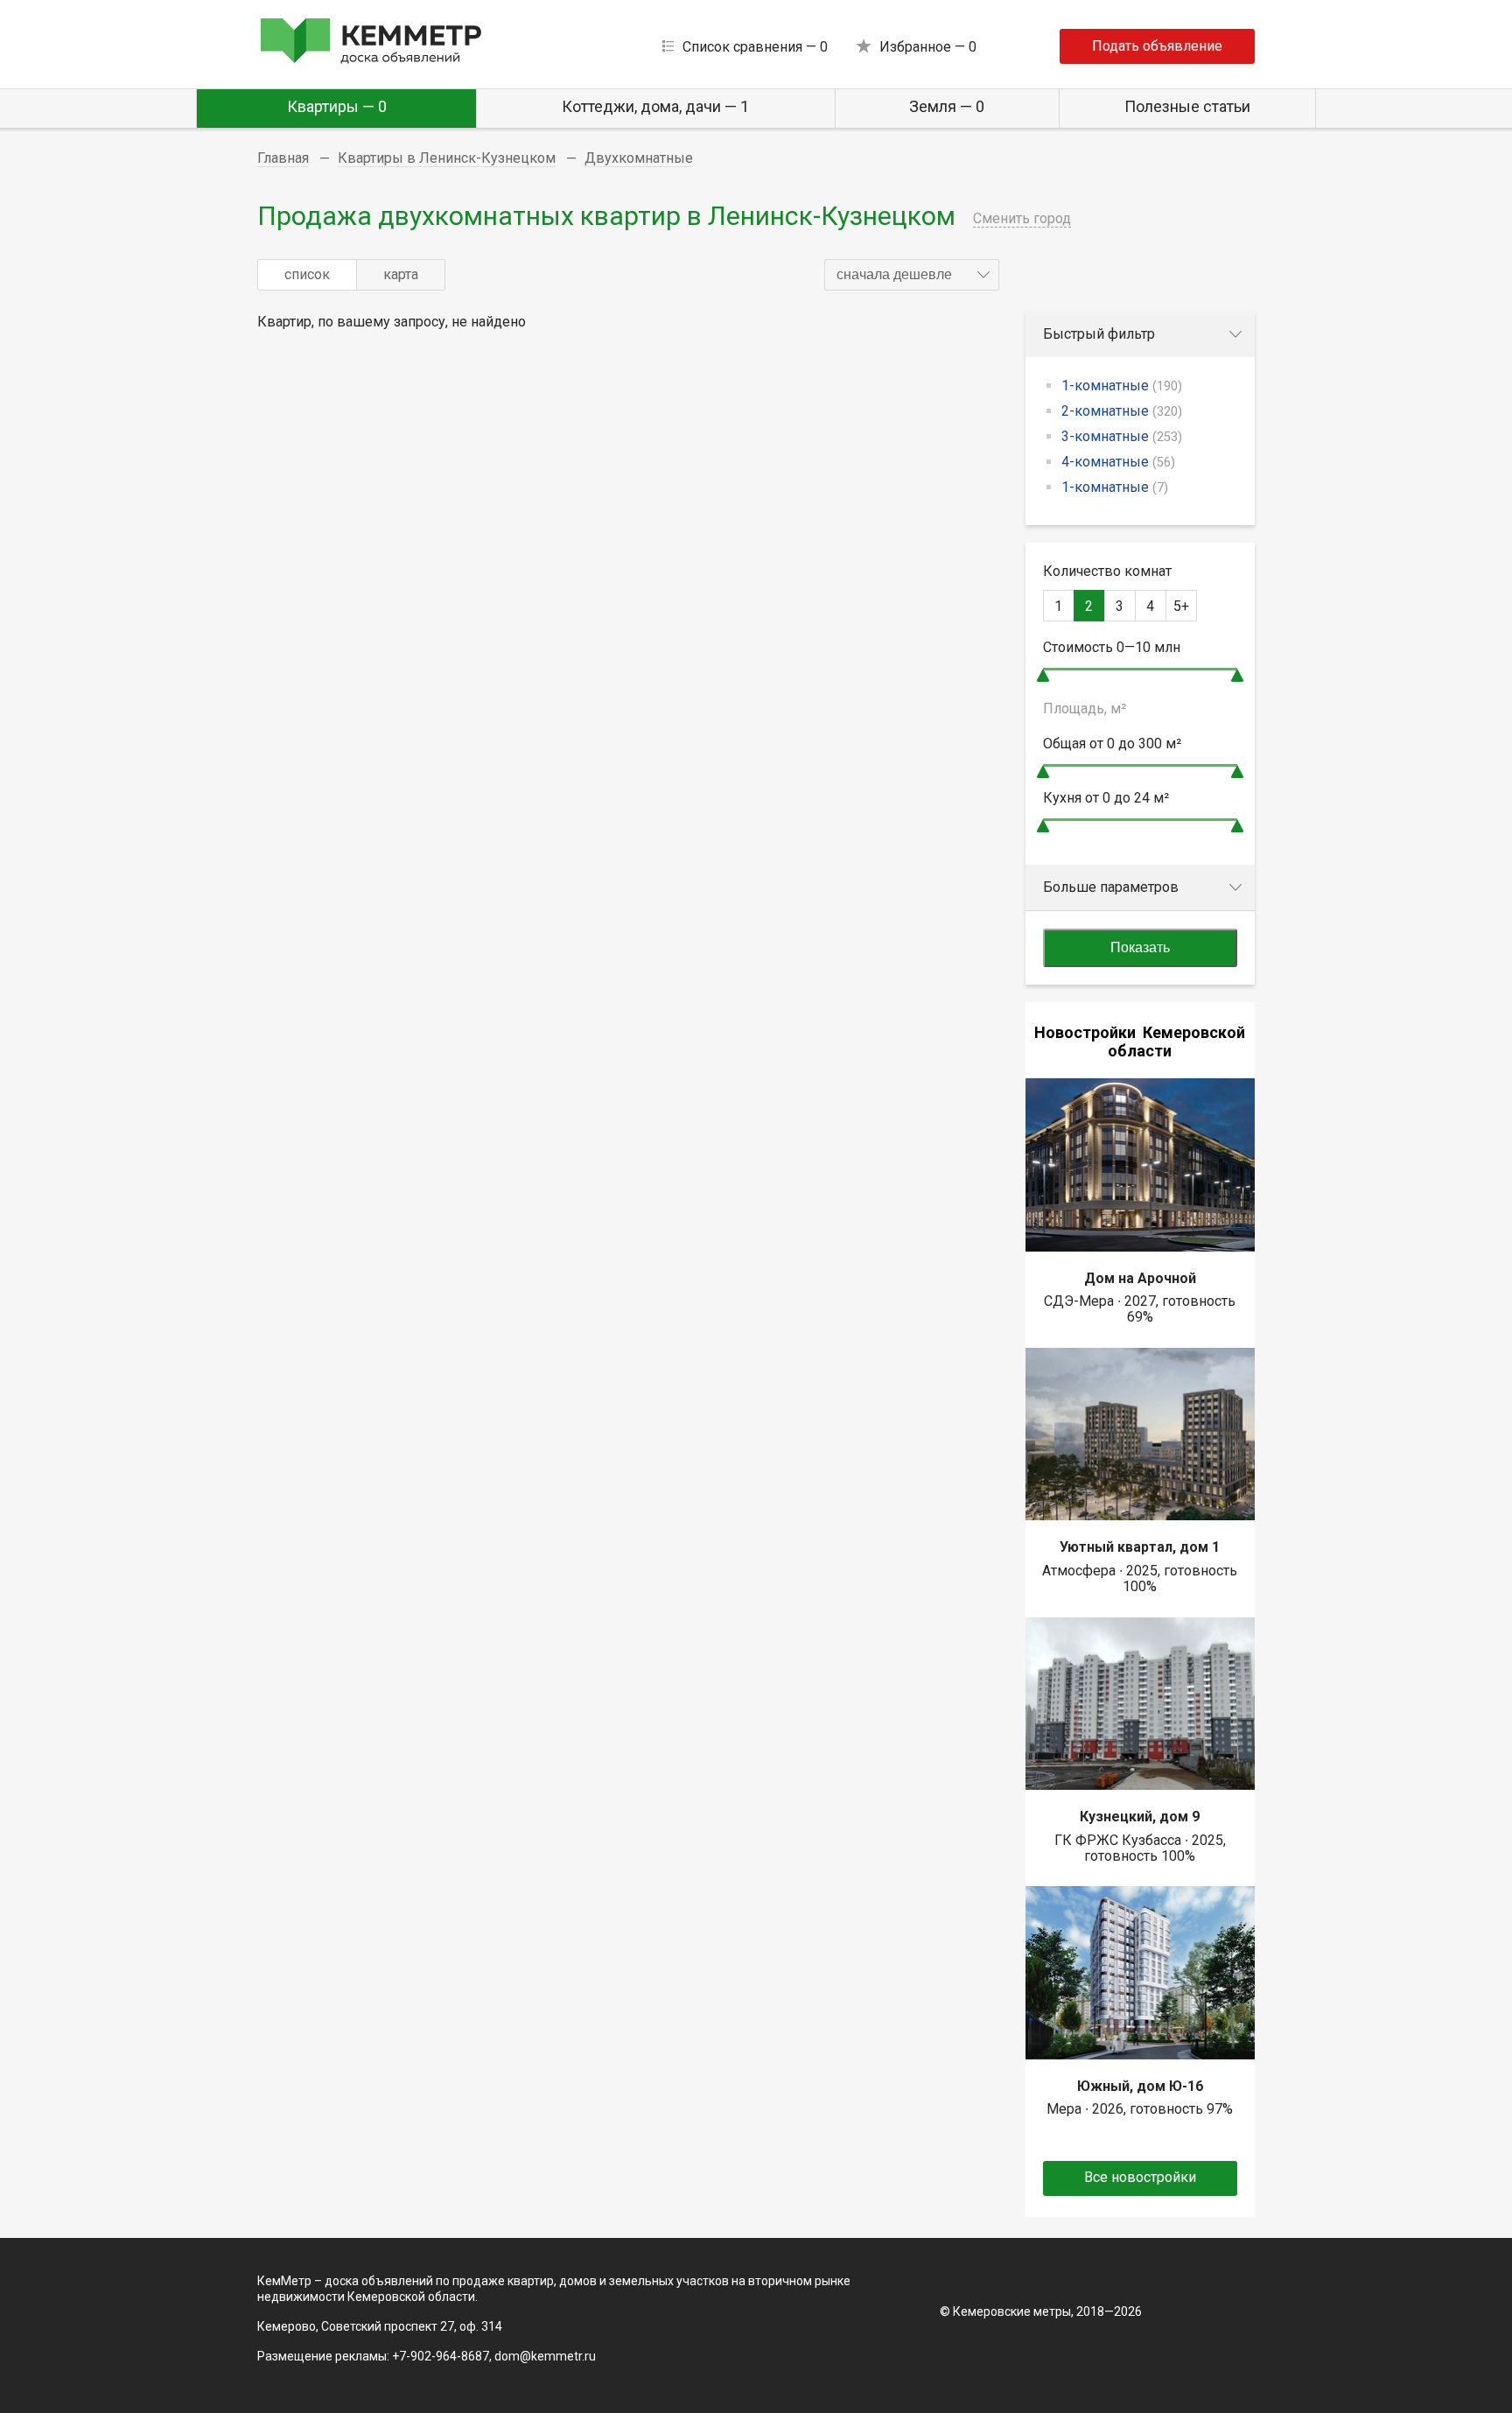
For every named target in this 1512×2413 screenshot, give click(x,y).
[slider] (1043, 675)
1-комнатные (1122, 386)
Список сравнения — (755, 47)
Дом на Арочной (1140, 1278)
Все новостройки (1140, 2177)
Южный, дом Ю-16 (1140, 2086)
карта (401, 274)
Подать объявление (1157, 46)
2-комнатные (1122, 411)
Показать (1140, 947)
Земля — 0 (947, 106)
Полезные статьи (1187, 106)
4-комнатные (1118, 462)
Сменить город (1022, 218)
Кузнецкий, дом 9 (1140, 1817)
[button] (912, 275)
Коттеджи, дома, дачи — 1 (655, 106)
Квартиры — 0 (337, 106)
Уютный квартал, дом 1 (1140, 1547)
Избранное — (928, 47)
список (307, 274)
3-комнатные (1122, 436)
